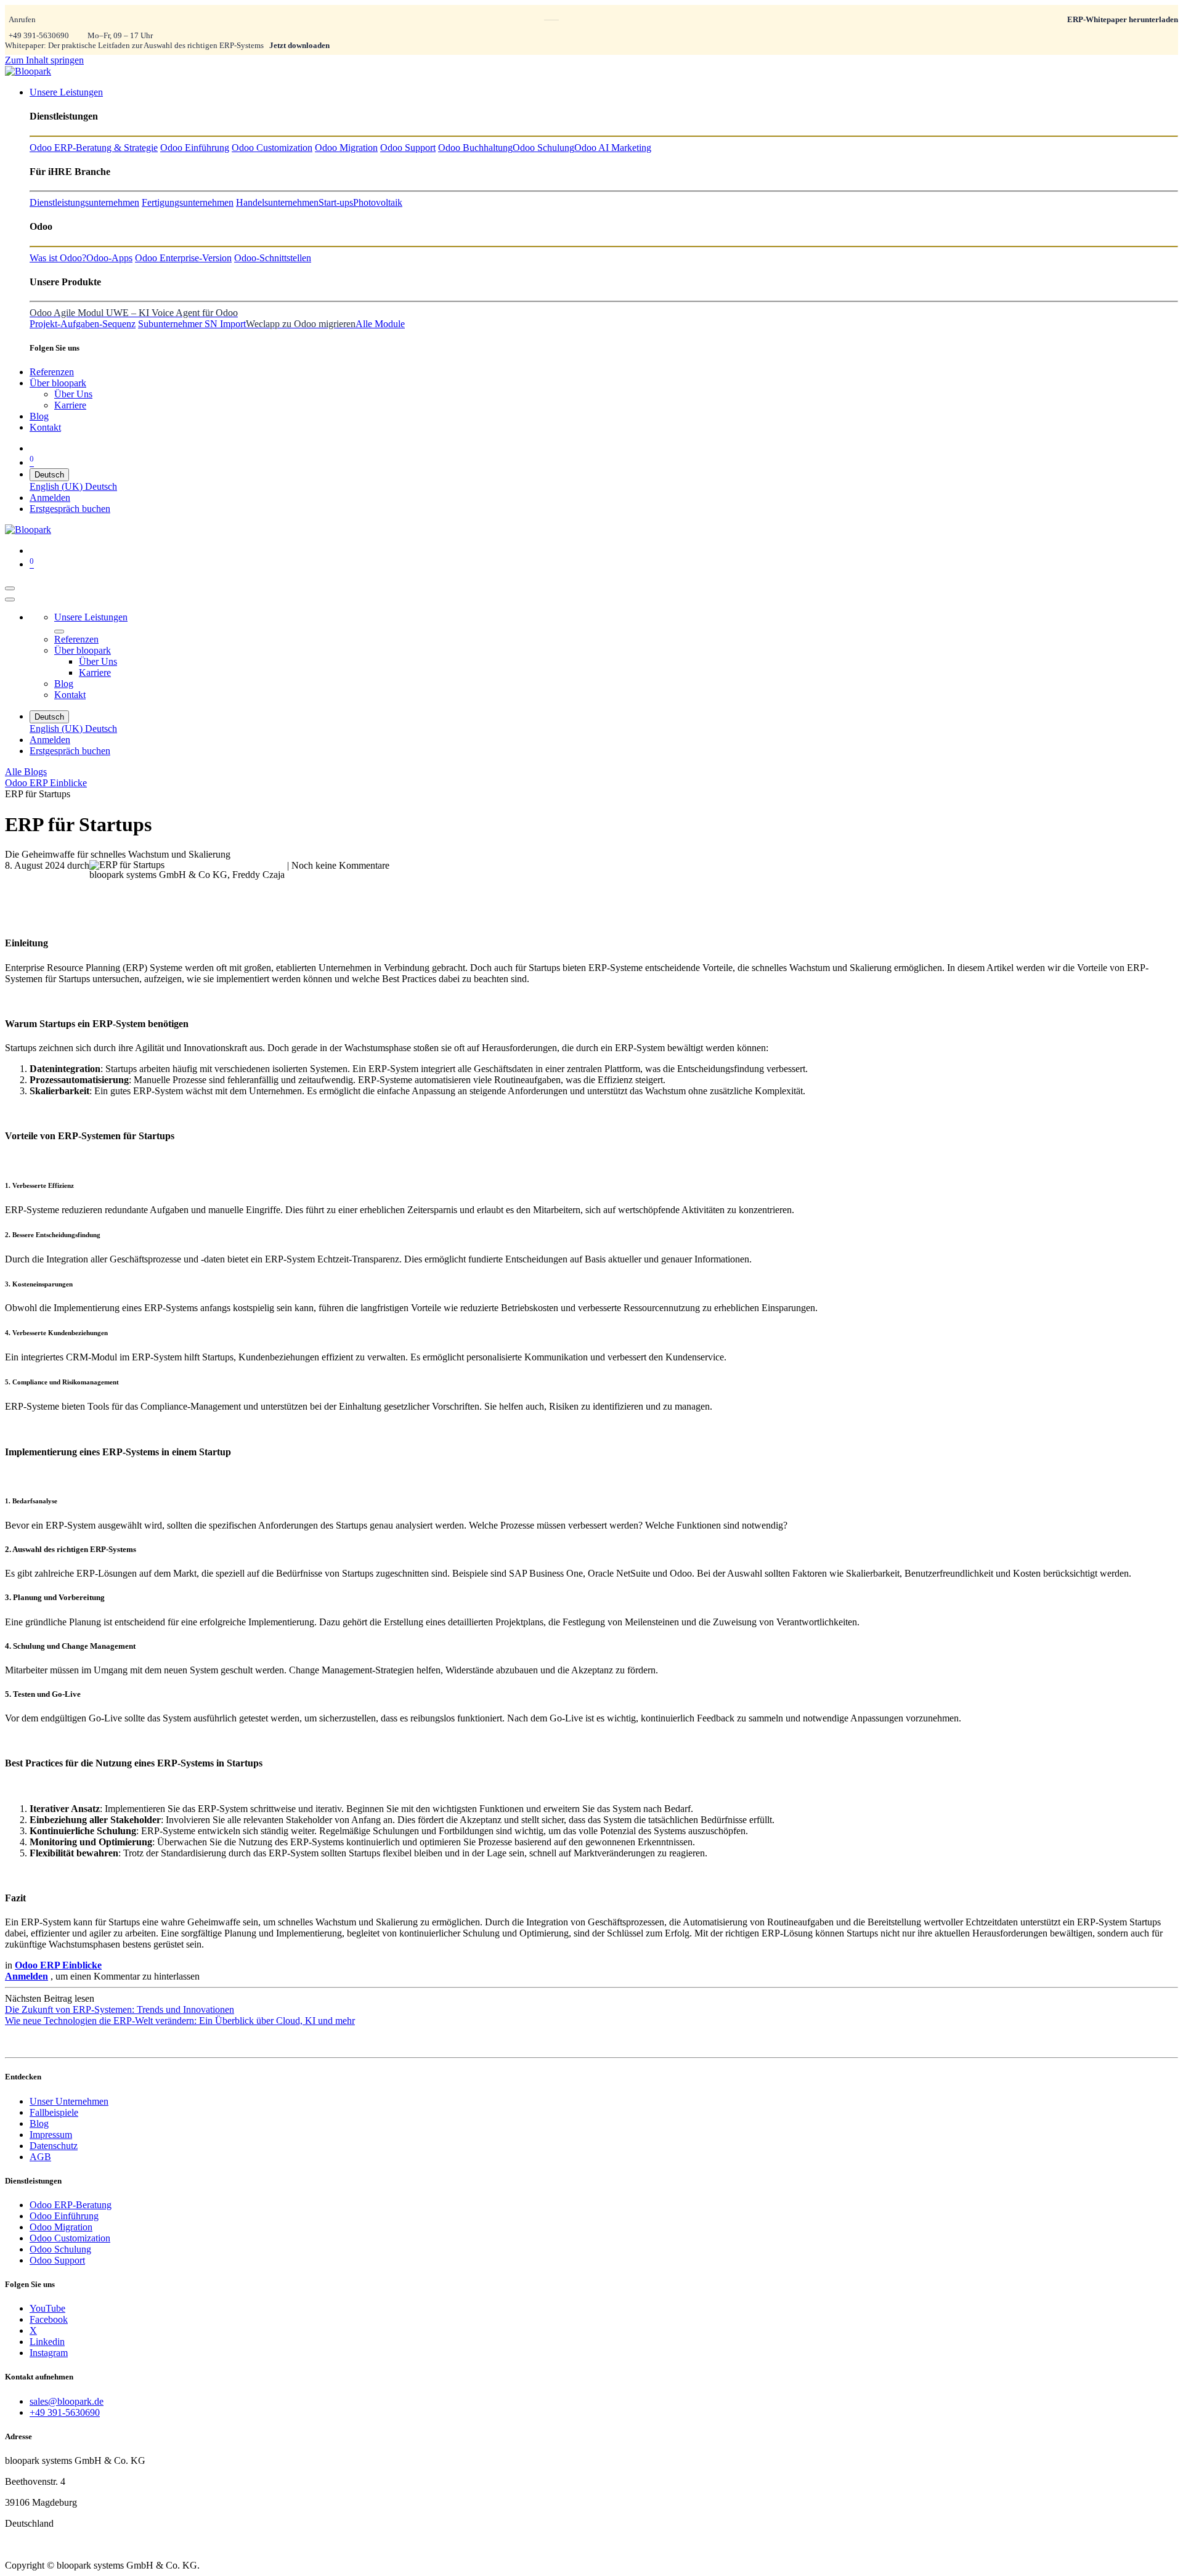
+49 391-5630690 (39, 35)
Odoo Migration (61, 2227)
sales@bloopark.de (67, 2401)
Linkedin (47, 2342)
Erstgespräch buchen (70, 509)
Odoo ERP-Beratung (71, 2205)
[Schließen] (10, 599)
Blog (39, 2123)
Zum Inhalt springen (44, 60)
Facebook (49, 2319)
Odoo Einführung (64, 2216)
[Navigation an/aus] (10, 588)
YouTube (47, 2308)
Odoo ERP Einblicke (46, 783)
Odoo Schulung (60, 2249)
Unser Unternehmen (69, 2101)
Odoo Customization (70, 2238)
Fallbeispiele (54, 2112)
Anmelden (50, 498)
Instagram (49, 2353)
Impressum (51, 2135)
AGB (40, 2157)
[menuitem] (66, 92)
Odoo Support (57, 2260)
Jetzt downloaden (299, 45)
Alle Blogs (26, 772)
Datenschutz (54, 2146)
